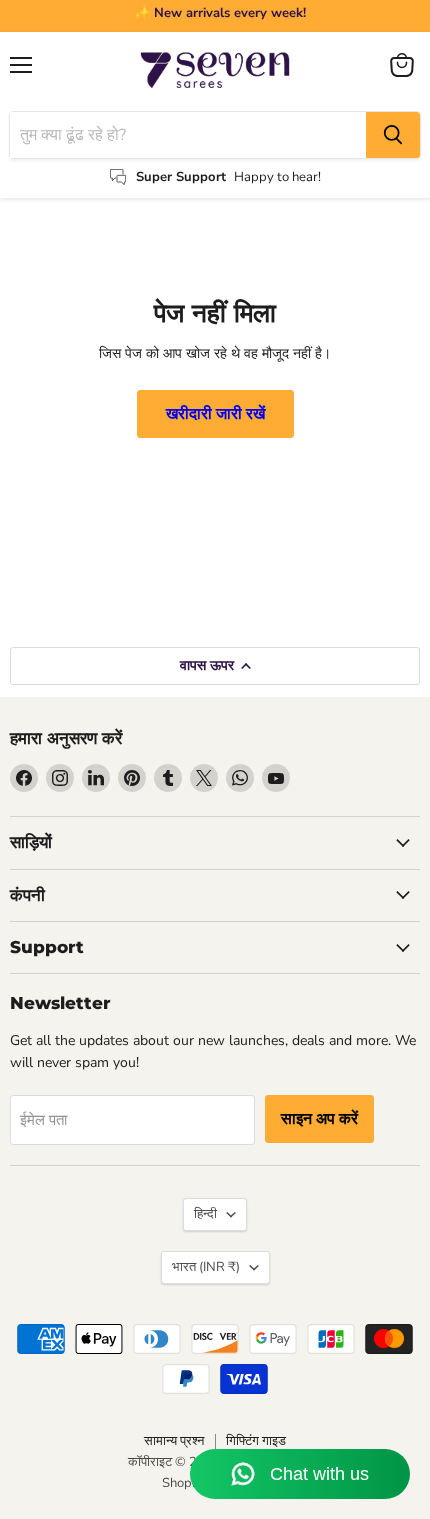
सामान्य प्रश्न (174, 1441)
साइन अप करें (319, 1119)
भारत (206, 1267)
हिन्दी (205, 1214)
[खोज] (393, 135)
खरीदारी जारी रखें (215, 414)
